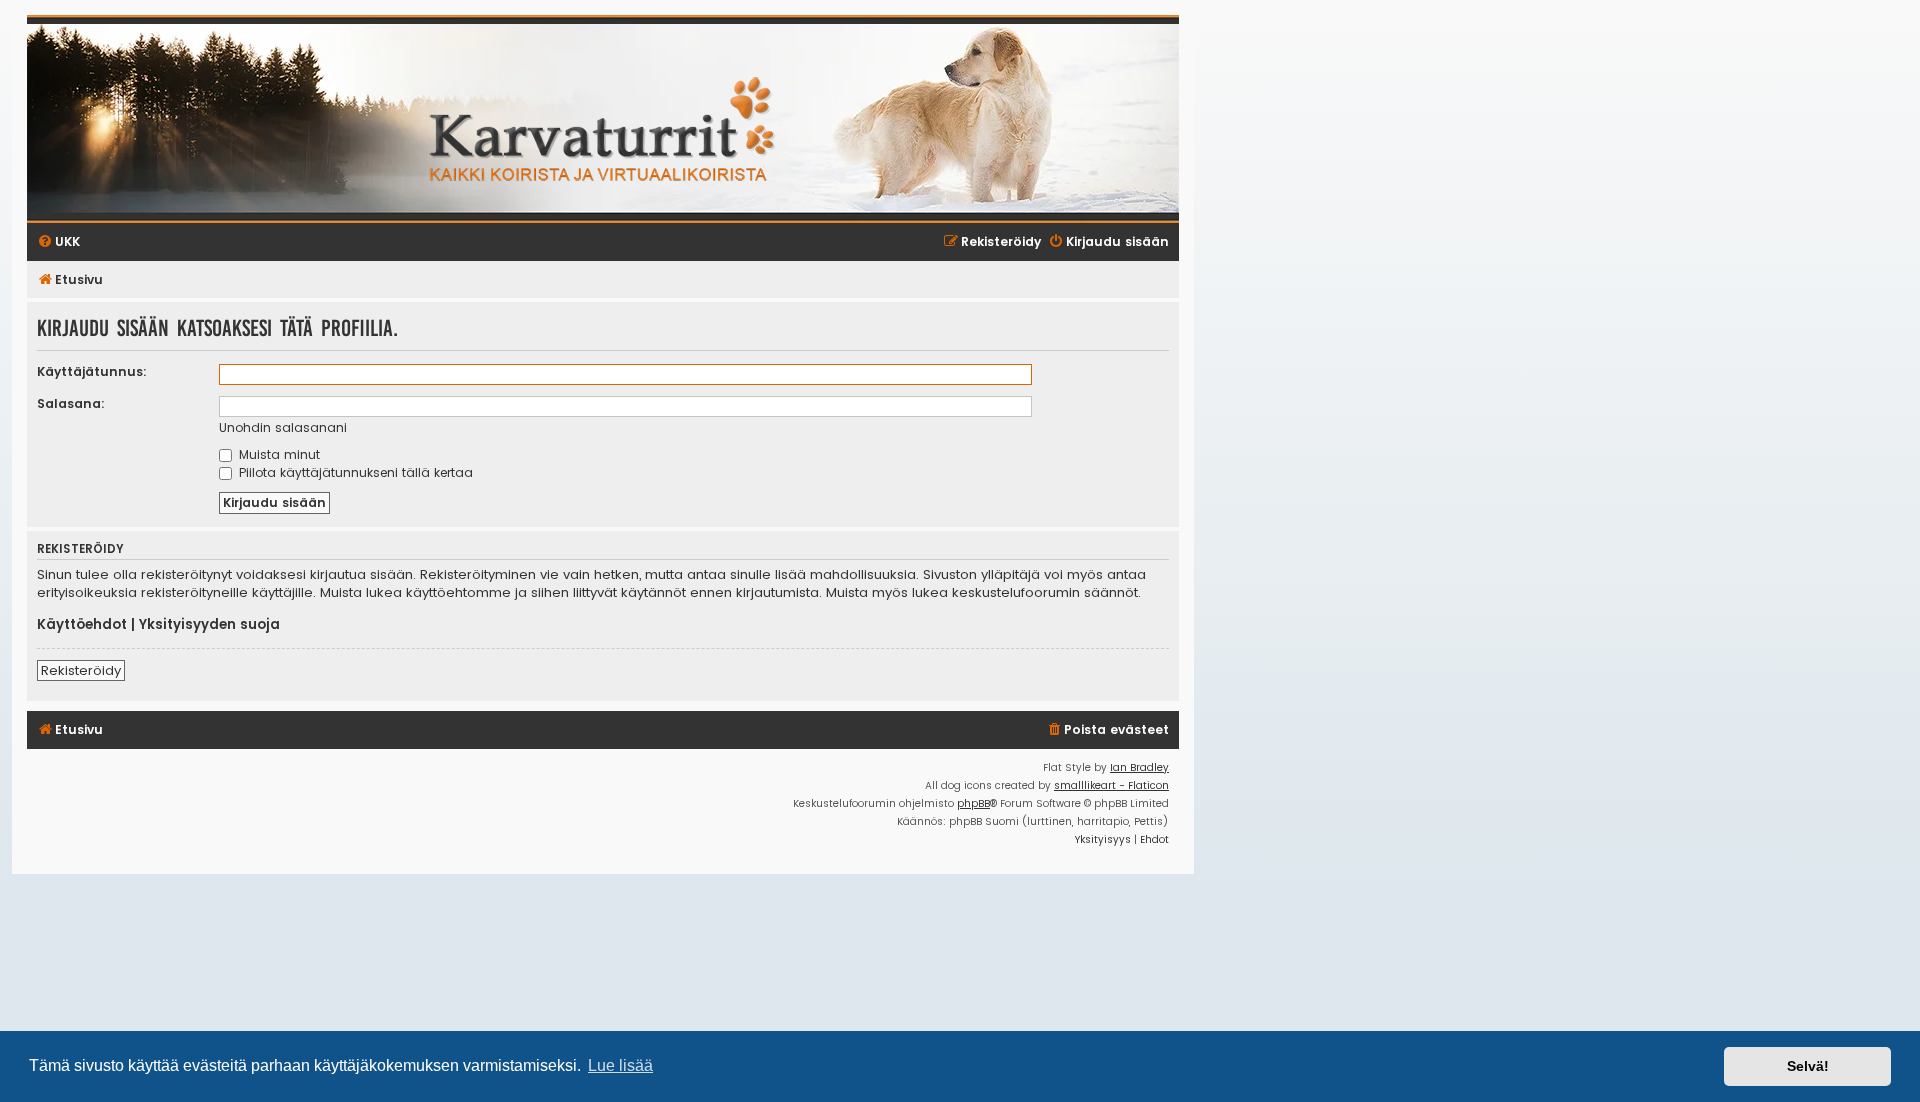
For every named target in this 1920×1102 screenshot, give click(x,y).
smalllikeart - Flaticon (1111, 785)
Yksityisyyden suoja (209, 625)
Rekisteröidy (81, 670)
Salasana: (71, 403)
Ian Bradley (1139, 767)
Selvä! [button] (1808, 1066)
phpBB (973, 803)
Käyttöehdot (82, 625)
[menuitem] (1107, 730)
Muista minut (277, 454)
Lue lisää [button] (620, 1065)
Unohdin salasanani (283, 427)
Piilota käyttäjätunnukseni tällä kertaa (354, 472)
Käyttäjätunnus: (92, 371)
